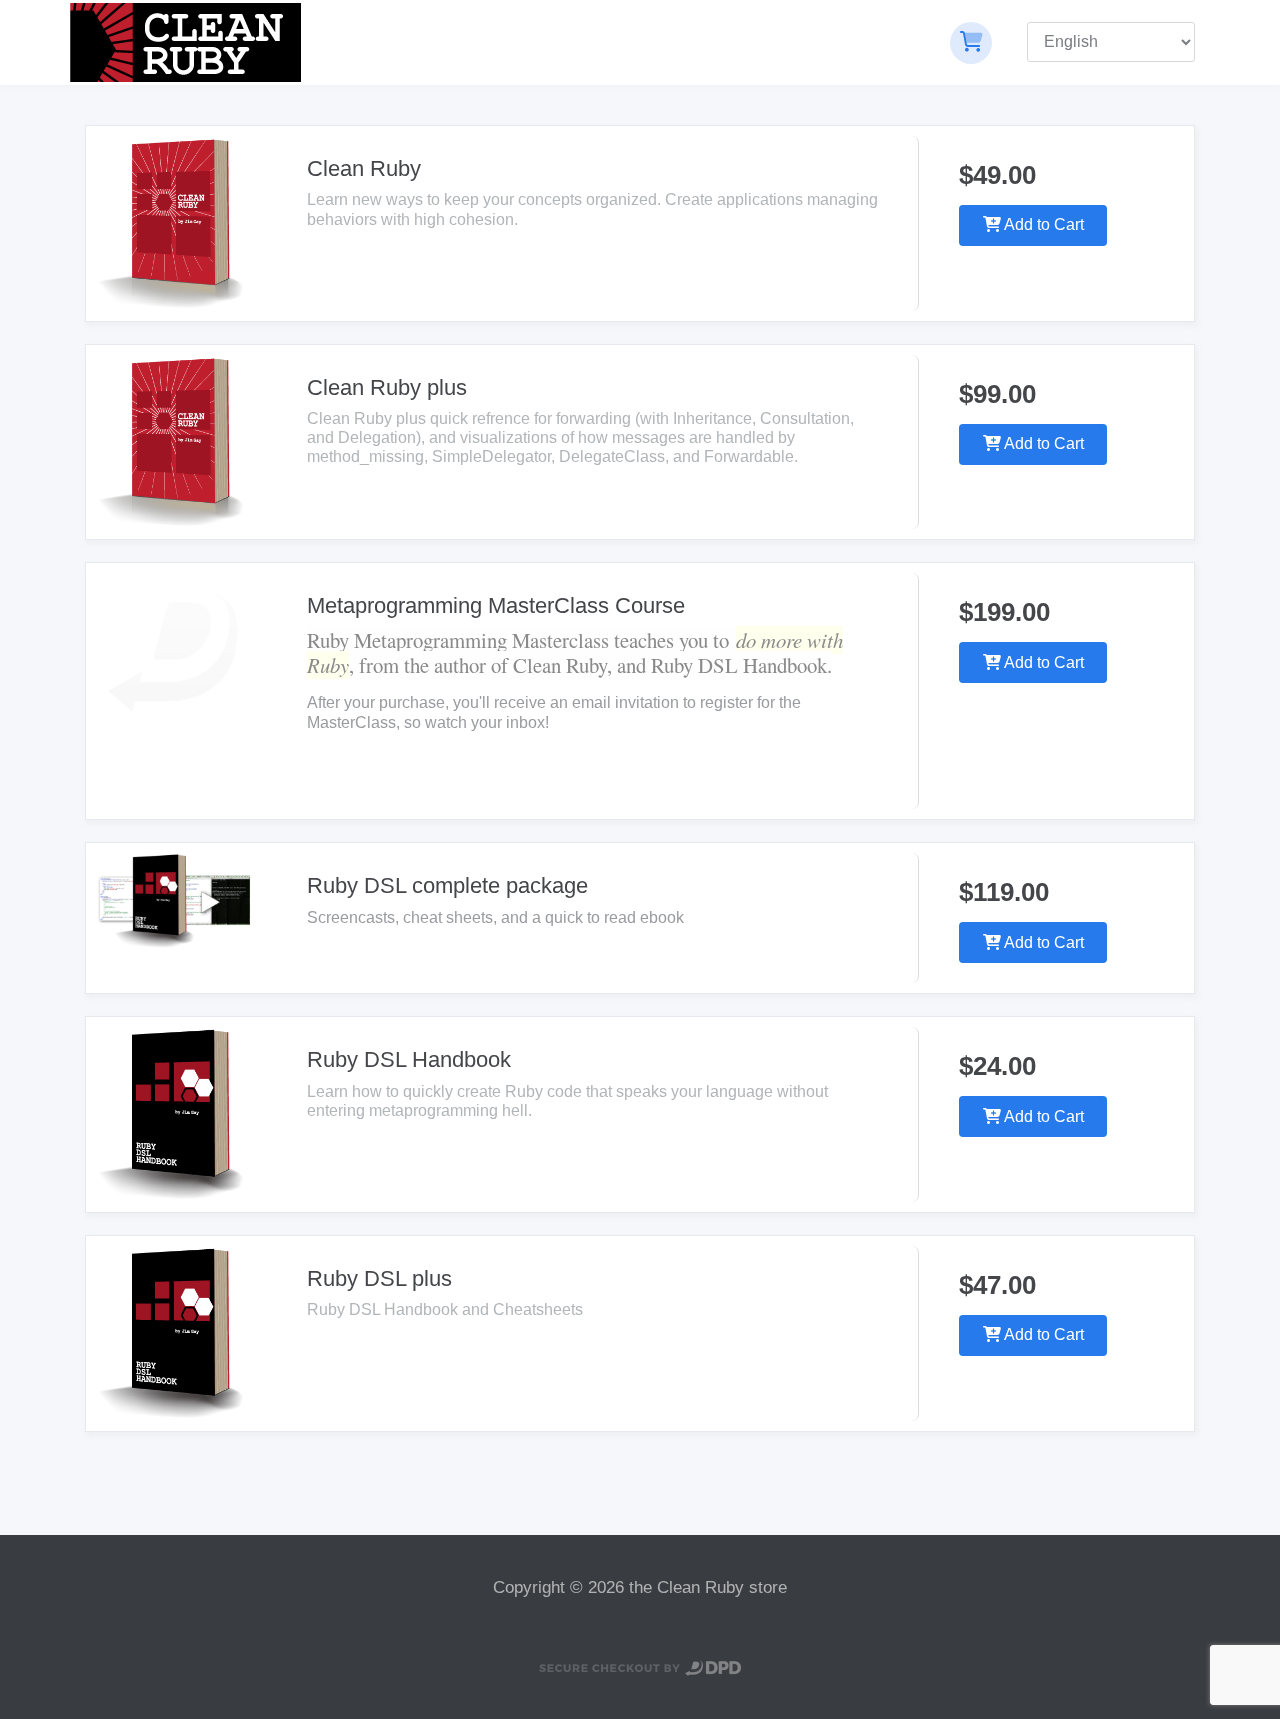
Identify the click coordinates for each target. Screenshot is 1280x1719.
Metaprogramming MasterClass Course (496, 605)
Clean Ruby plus (387, 387)
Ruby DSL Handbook (409, 1059)
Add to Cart (1042, 224)
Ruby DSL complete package (447, 885)
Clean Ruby (364, 168)
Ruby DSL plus (379, 1278)
